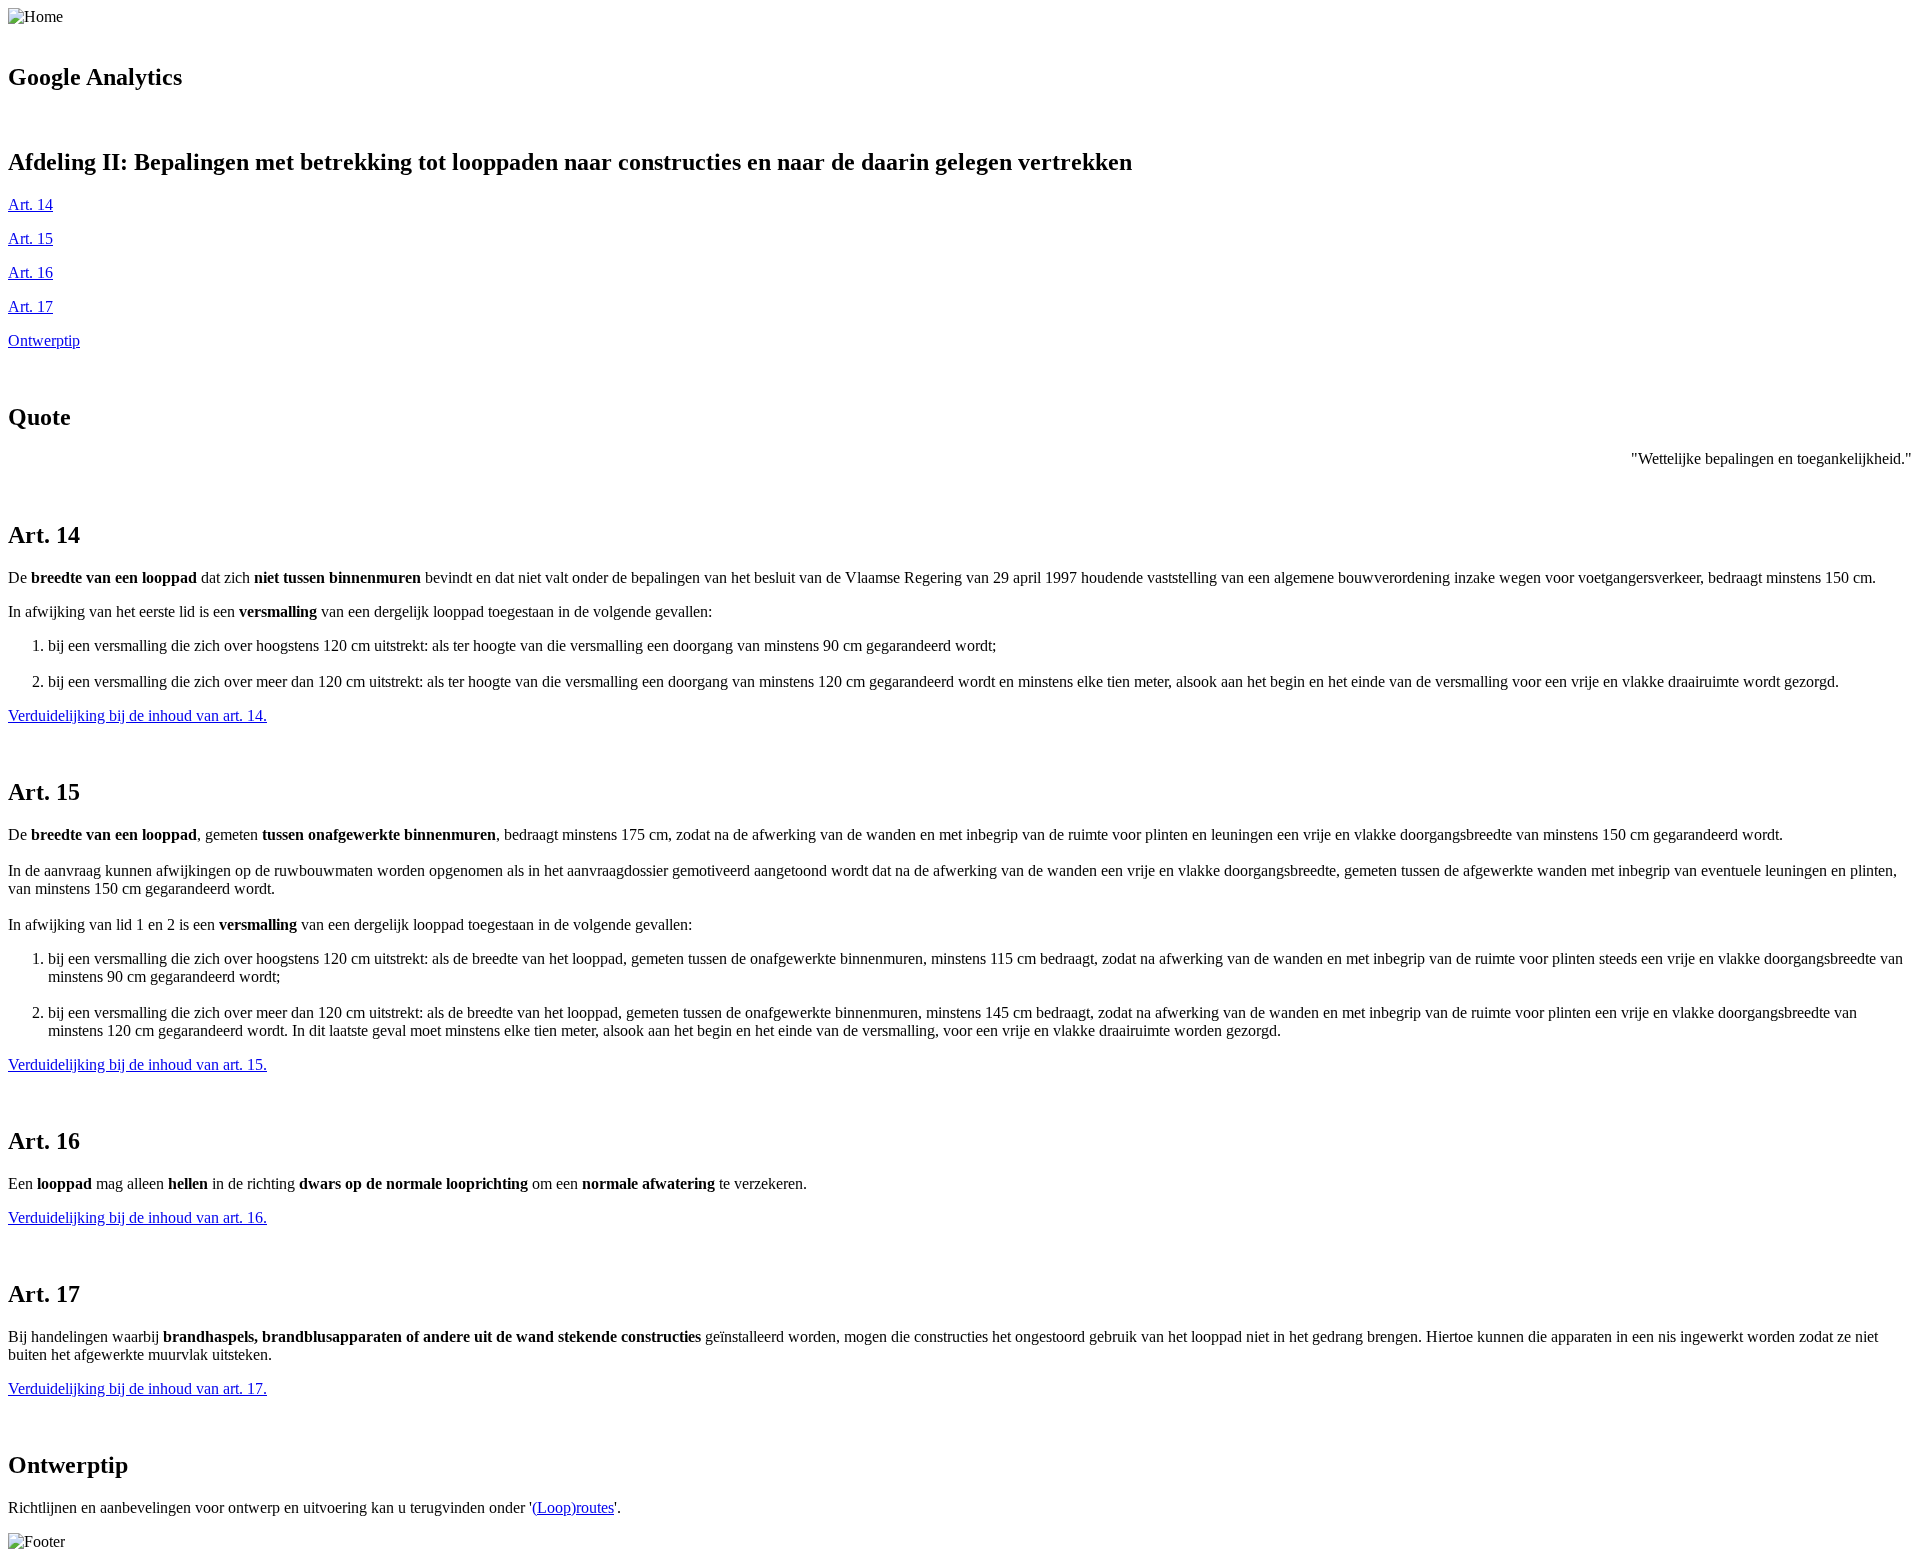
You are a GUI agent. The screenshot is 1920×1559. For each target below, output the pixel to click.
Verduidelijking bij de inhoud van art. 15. (137, 1064)
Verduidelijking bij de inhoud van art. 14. (137, 715)
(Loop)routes (573, 1507)
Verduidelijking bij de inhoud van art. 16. (137, 1217)
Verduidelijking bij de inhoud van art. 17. (137, 1388)
